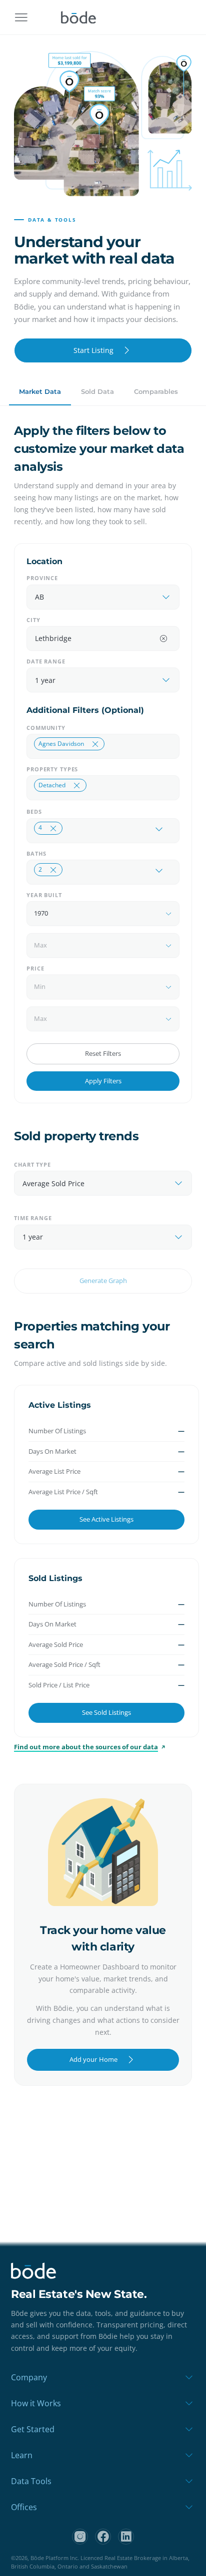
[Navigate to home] (78, 17)
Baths (36, 853)
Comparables (156, 391)
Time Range (33, 1218)
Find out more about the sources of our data (86, 1747)
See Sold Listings (106, 1712)
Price (35, 968)
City (33, 620)
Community (46, 728)
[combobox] (93, 597)
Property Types (52, 769)
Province (42, 578)
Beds (34, 811)
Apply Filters (103, 1081)
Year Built (44, 895)
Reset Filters (103, 1053)
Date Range (46, 661)
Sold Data (97, 391)
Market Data (40, 391)
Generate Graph (103, 1281)
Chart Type (32, 1164)
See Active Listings (106, 1519)
